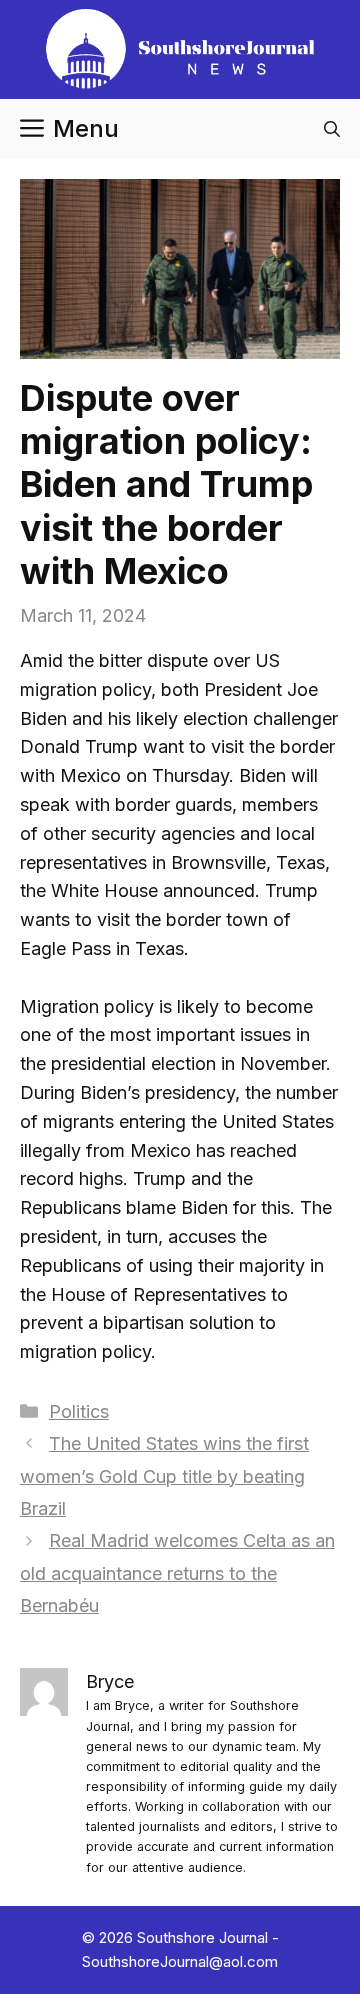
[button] (332, 129)
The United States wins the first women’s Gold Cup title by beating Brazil (164, 1476)
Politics (79, 1411)
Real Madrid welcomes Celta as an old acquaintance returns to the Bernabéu (177, 1573)
